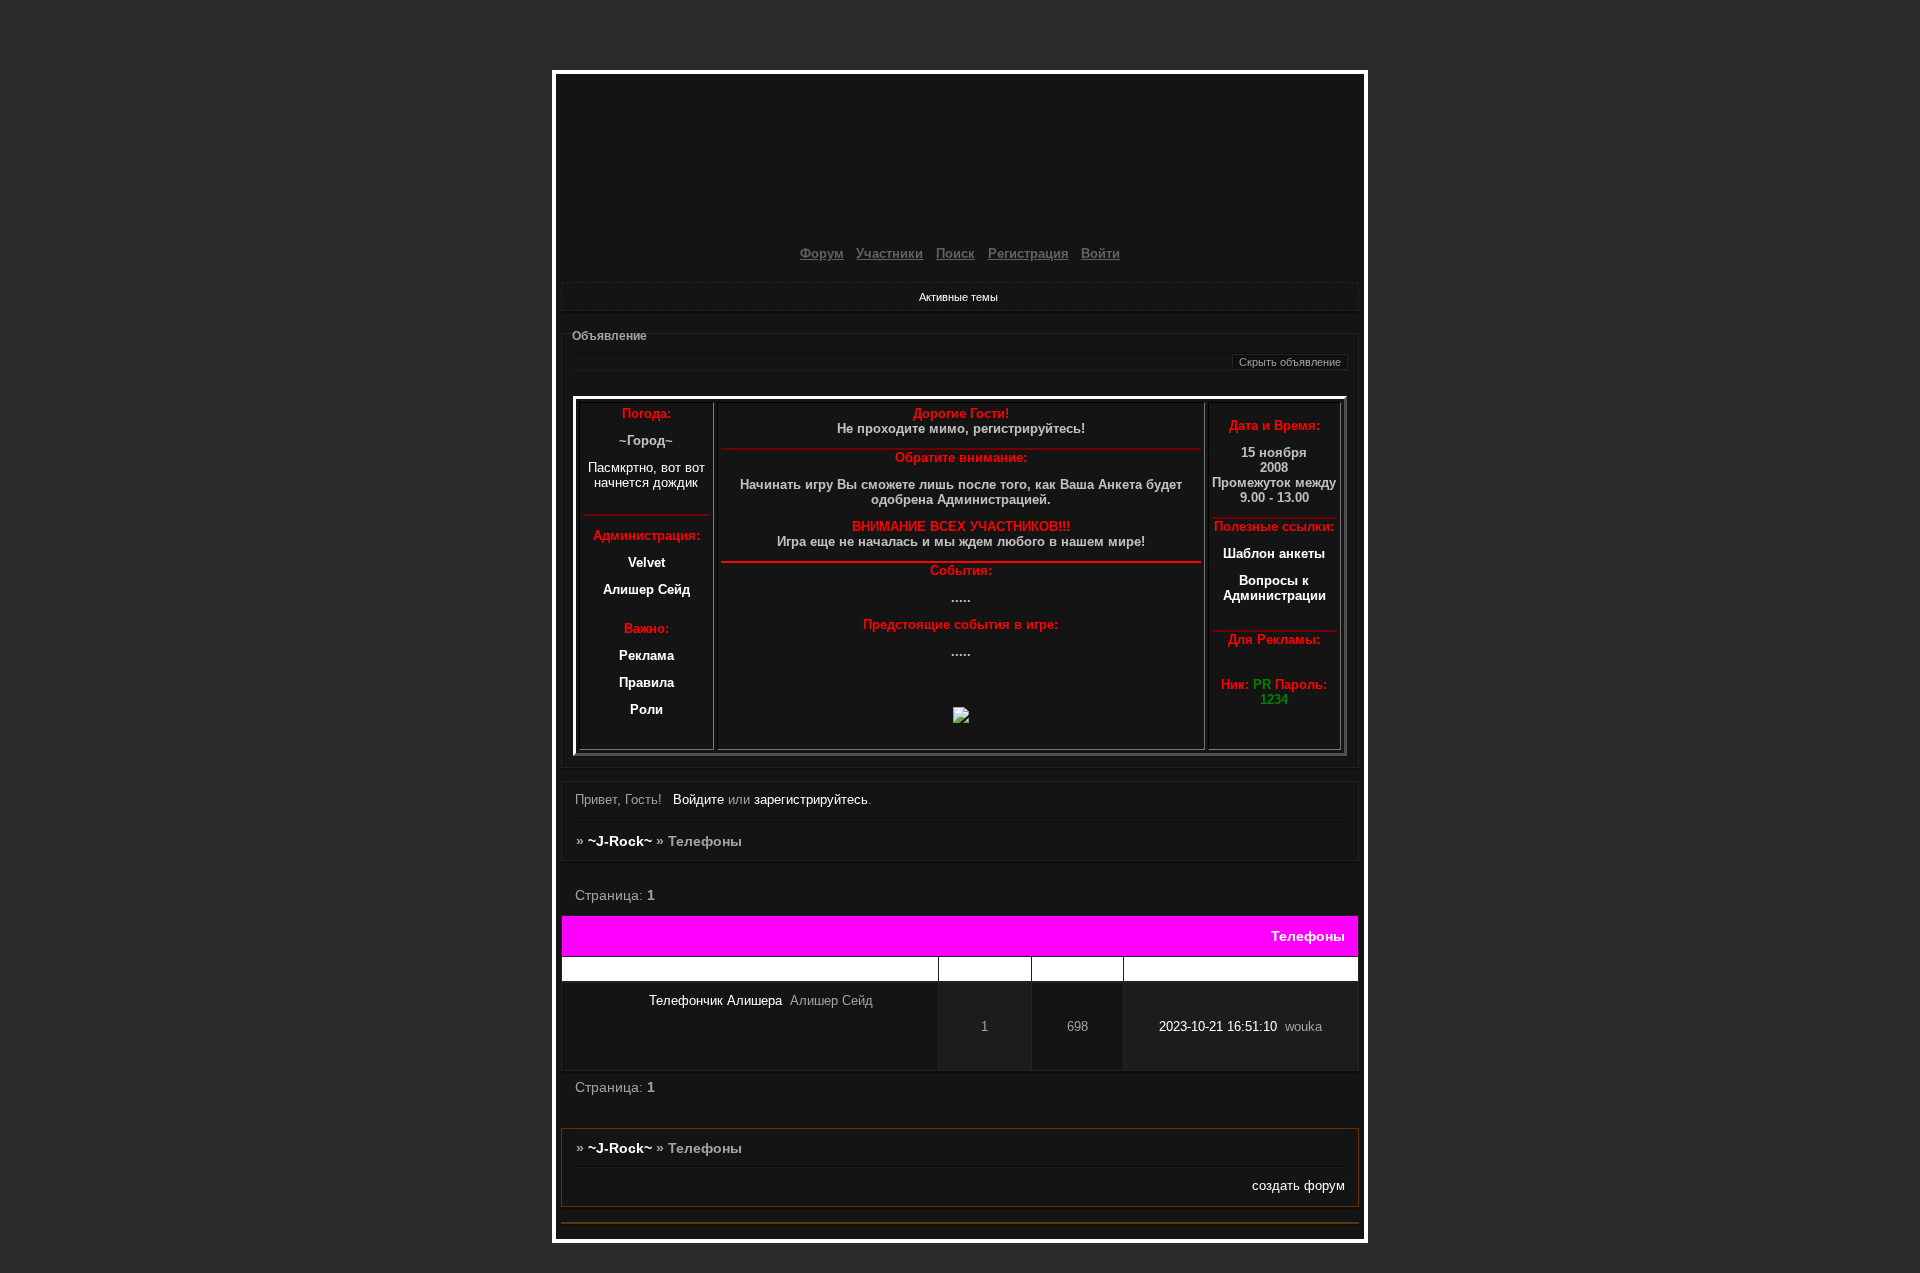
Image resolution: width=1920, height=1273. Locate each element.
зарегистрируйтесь (811, 799)
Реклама (646, 655)
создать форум (1298, 1185)
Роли (646, 709)
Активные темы (958, 297)
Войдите (698, 799)
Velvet (646, 562)
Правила (646, 682)
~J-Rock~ (620, 841)
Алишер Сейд (646, 589)
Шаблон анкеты (1274, 553)
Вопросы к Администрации (1274, 588)
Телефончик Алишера (715, 1000)
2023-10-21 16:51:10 (1218, 1026)
